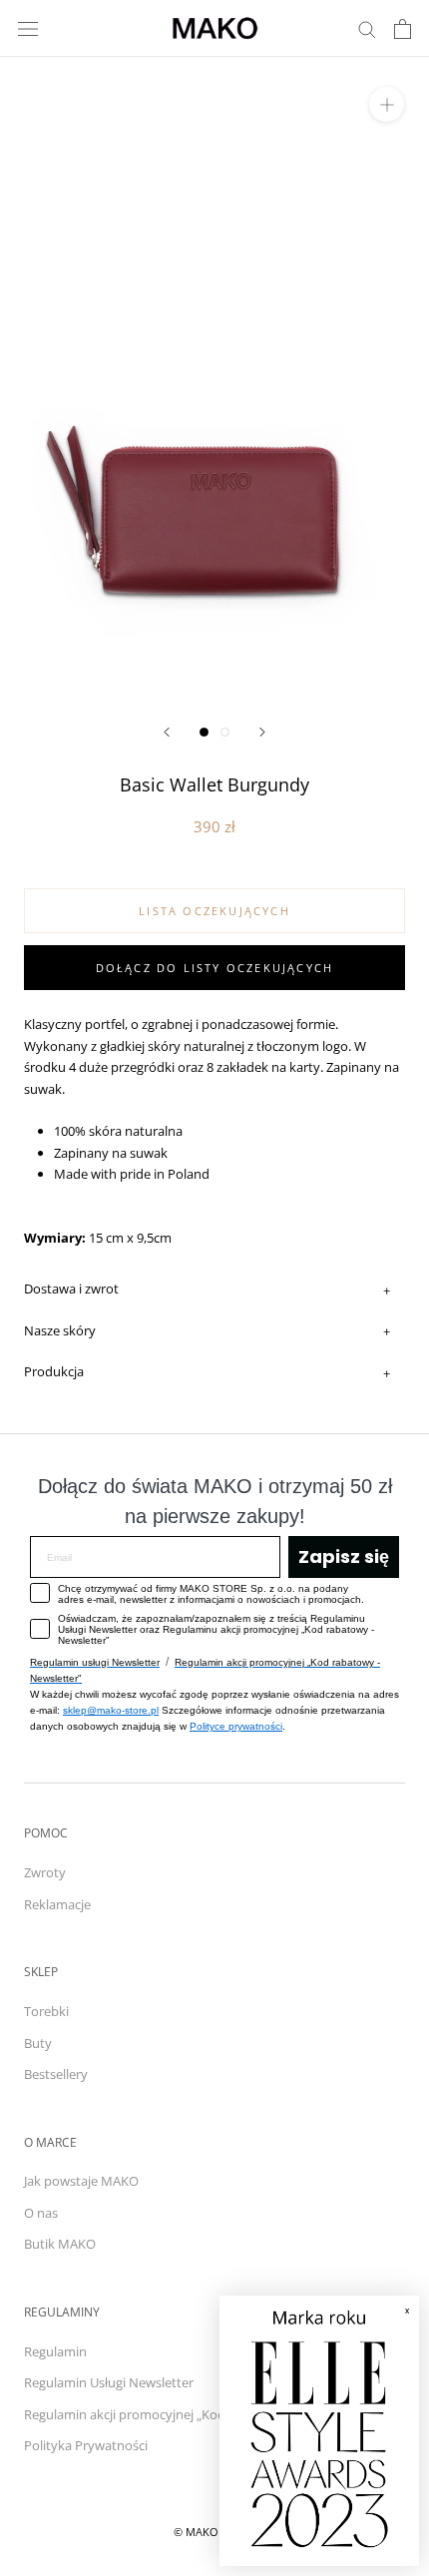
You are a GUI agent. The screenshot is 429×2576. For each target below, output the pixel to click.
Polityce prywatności (236, 1726)
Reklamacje (57, 1904)
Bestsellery (56, 2074)
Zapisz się (344, 1556)
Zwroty (45, 1872)
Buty (38, 2043)
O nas (41, 2213)
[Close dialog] (394, 2321)
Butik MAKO (60, 2244)
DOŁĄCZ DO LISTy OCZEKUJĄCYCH (215, 968)
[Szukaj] (367, 28)
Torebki (46, 2011)
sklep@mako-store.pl (111, 1710)
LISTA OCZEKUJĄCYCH (214, 911)
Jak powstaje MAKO (81, 2181)
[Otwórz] (28, 28)
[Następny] (262, 732)
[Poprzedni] (167, 732)
